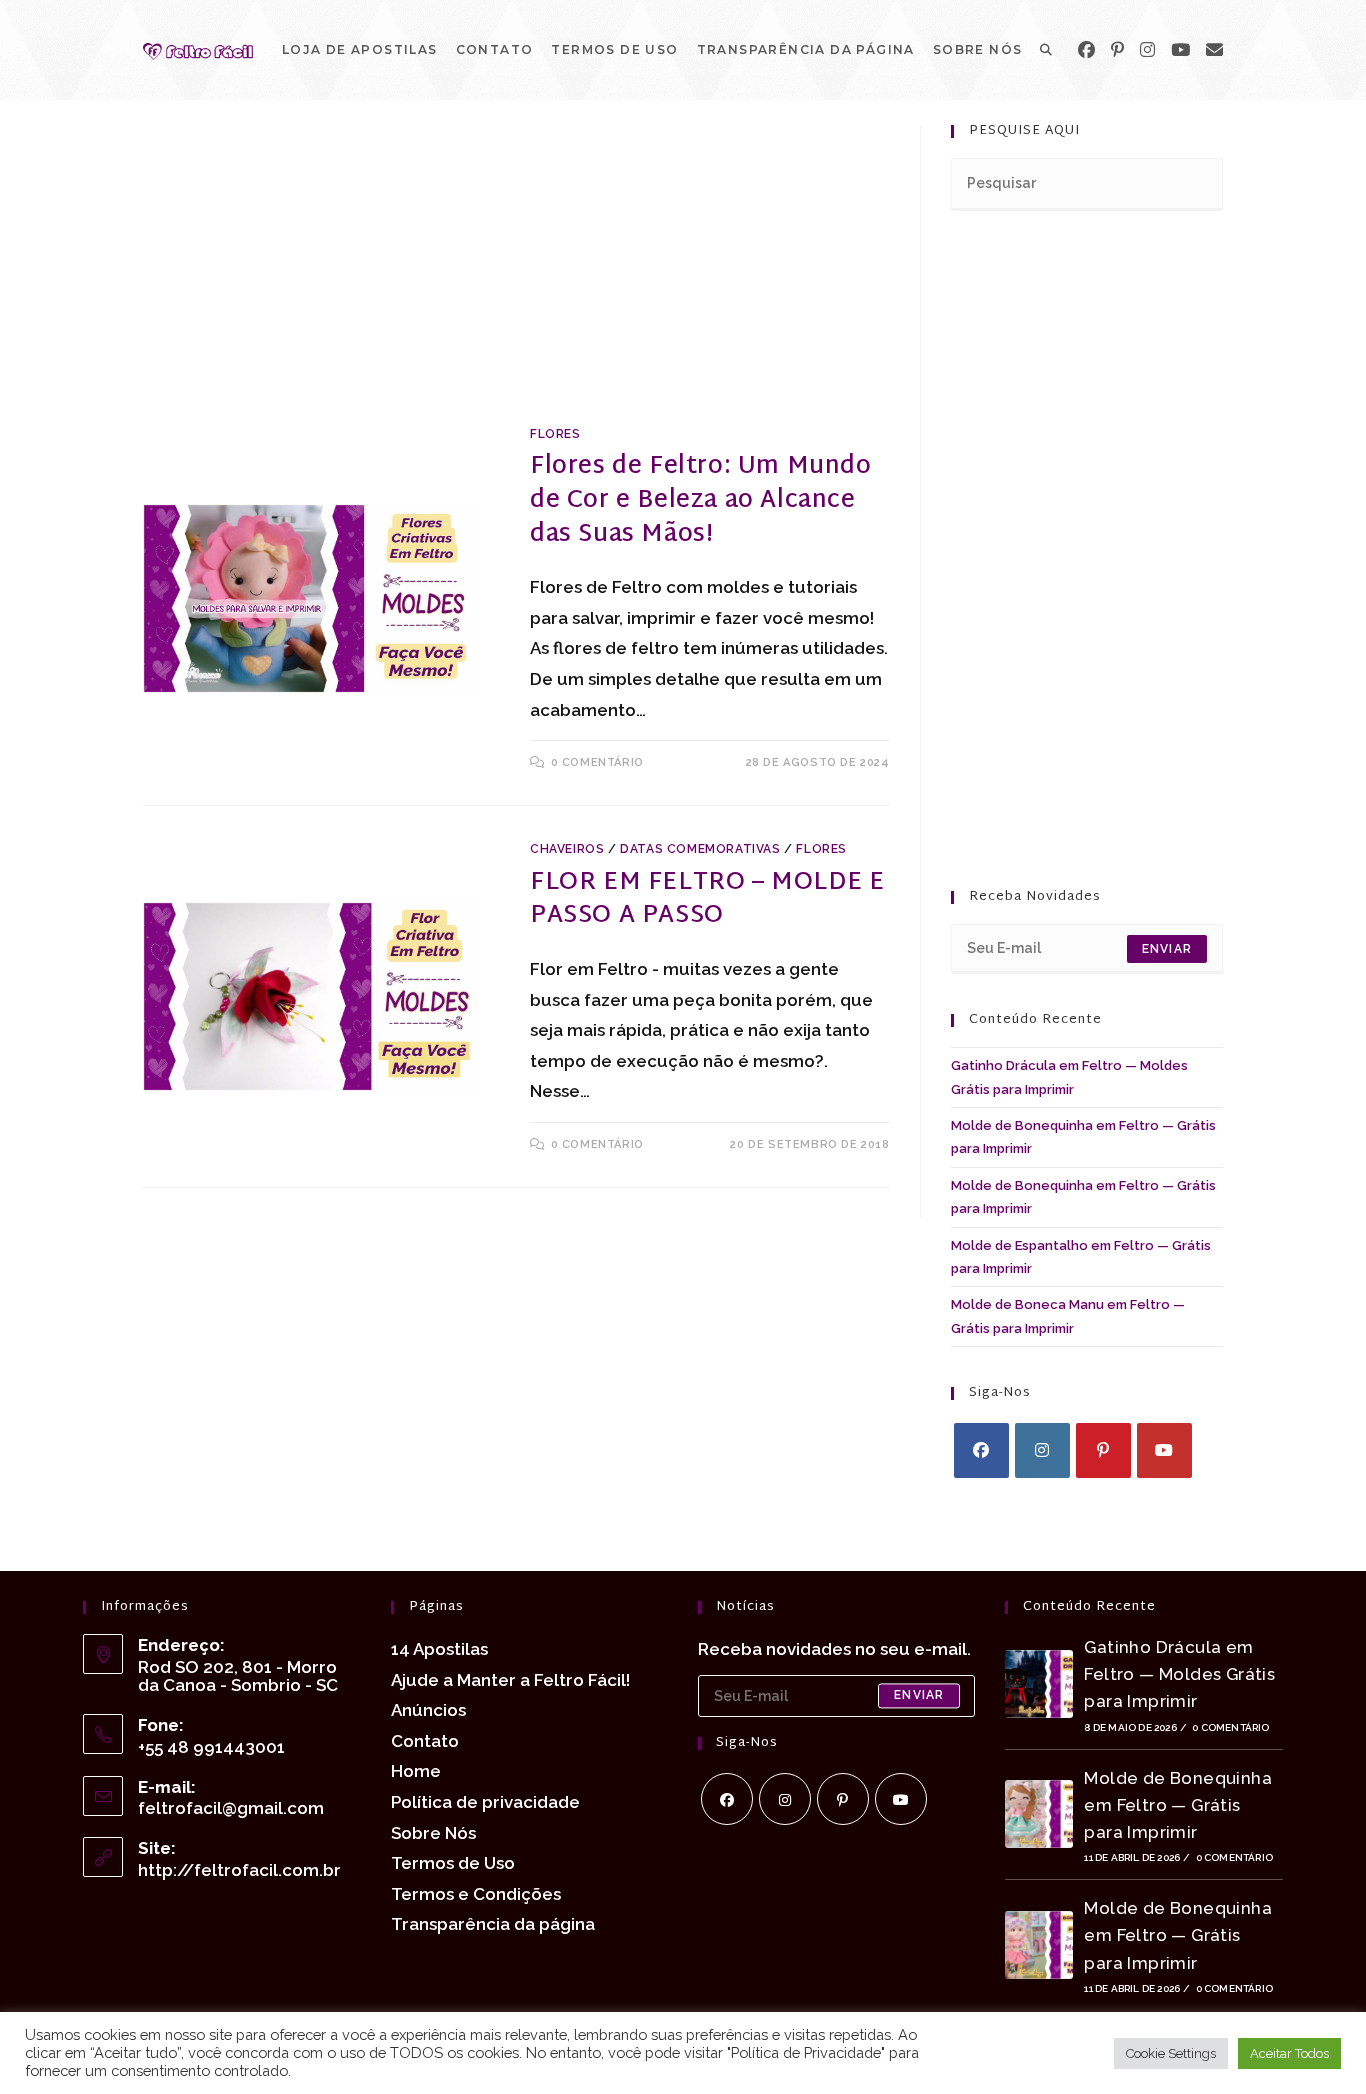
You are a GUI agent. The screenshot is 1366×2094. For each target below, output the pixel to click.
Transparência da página (493, 1924)
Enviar (1167, 949)
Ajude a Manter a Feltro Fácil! (510, 1680)
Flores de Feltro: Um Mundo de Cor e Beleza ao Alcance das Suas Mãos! (701, 500)
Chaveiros (567, 849)
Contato (425, 1741)
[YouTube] (1180, 50)
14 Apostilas (439, 1649)
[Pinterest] (1117, 50)
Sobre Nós (433, 1833)
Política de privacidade (485, 1802)
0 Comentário (1230, 1727)
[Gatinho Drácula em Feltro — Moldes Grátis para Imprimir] (1039, 1684)
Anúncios (428, 1710)
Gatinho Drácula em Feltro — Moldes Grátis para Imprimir (1179, 1674)
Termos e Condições (476, 1894)
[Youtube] (1164, 1450)
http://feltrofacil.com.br (239, 1870)
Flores (555, 434)
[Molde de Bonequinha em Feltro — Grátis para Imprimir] (1039, 1814)
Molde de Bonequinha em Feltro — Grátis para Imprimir (1178, 1805)
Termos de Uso (453, 1863)
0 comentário (597, 762)
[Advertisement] (516, 273)
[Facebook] (1086, 50)
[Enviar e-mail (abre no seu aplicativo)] (1214, 50)
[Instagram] (1147, 50)
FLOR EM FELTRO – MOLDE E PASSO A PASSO (707, 900)
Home (416, 1771)
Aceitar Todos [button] (1289, 2053)
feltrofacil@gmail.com (231, 1808)
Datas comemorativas (700, 849)
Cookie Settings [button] (1171, 2053)
